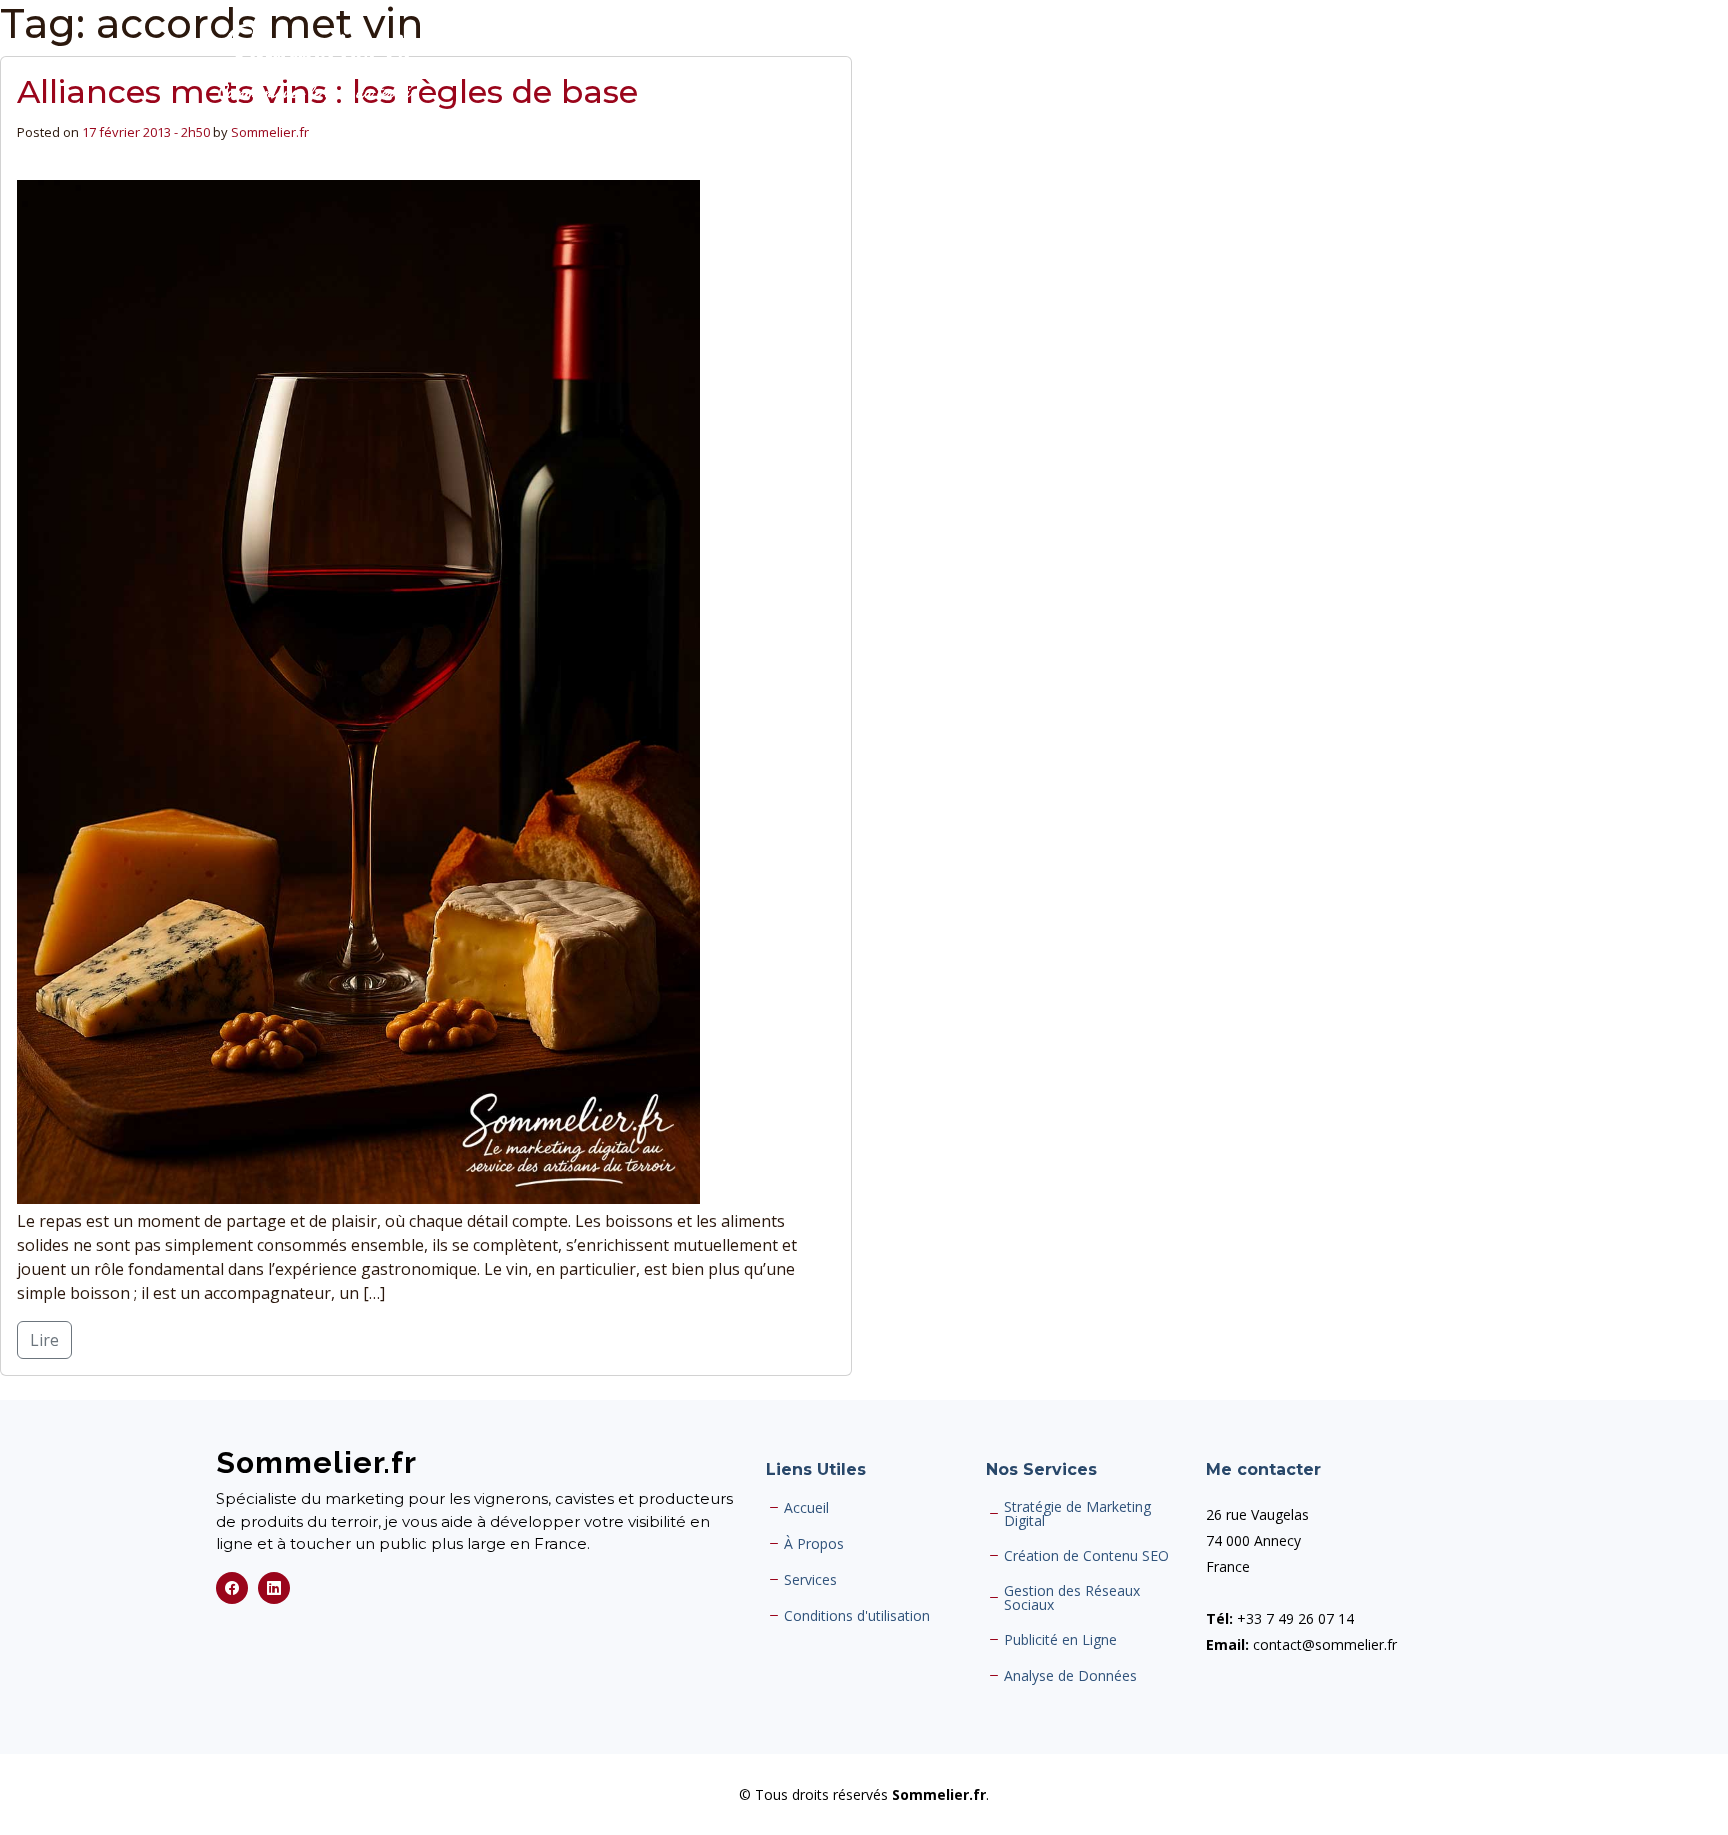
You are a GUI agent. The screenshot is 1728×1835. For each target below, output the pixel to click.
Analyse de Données (1070, 1676)
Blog (1410, 64)
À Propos (814, 1544)
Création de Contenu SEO (1086, 1556)
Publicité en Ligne (1060, 1640)
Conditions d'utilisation (857, 1616)
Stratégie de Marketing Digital (1077, 1514)
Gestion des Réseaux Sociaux (1072, 1598)
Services (1334, 64)
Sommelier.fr (270, 132)
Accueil (806, 1508)
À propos (1242, 64)
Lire (44, 1340)
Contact (1484, 64)
